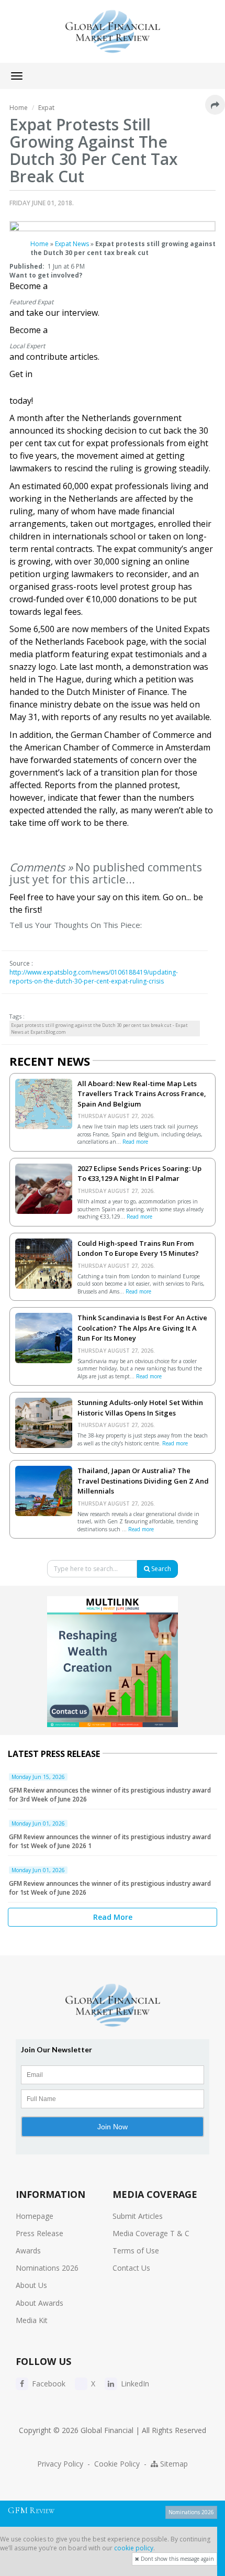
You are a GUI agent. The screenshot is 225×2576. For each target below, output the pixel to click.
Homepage (35, 2216)
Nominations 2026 (47, 2268)
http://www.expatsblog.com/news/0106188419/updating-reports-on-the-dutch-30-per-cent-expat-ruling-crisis (94, 977)
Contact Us (131, 2268)
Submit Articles (138, 2216)
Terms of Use (136, 2251)
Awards (28, 2251)
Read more (135, 1142)
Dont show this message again (177, 2559)
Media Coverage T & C (151, 2233)
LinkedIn (134, 2384)
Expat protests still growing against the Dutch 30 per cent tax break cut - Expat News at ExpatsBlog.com (99, 1029)
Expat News (72, 244)
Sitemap (173, 2464)
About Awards (40, 2303)
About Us (31, 2285)
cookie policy (134, 2548)
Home (40, 244)
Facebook (48, 2384)
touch (18, 390)
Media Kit (32, 2320)
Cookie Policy (117, 2464)
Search (160, 1569)
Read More (113, 1917)
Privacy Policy (60, 2464)
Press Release (40, 2233)
